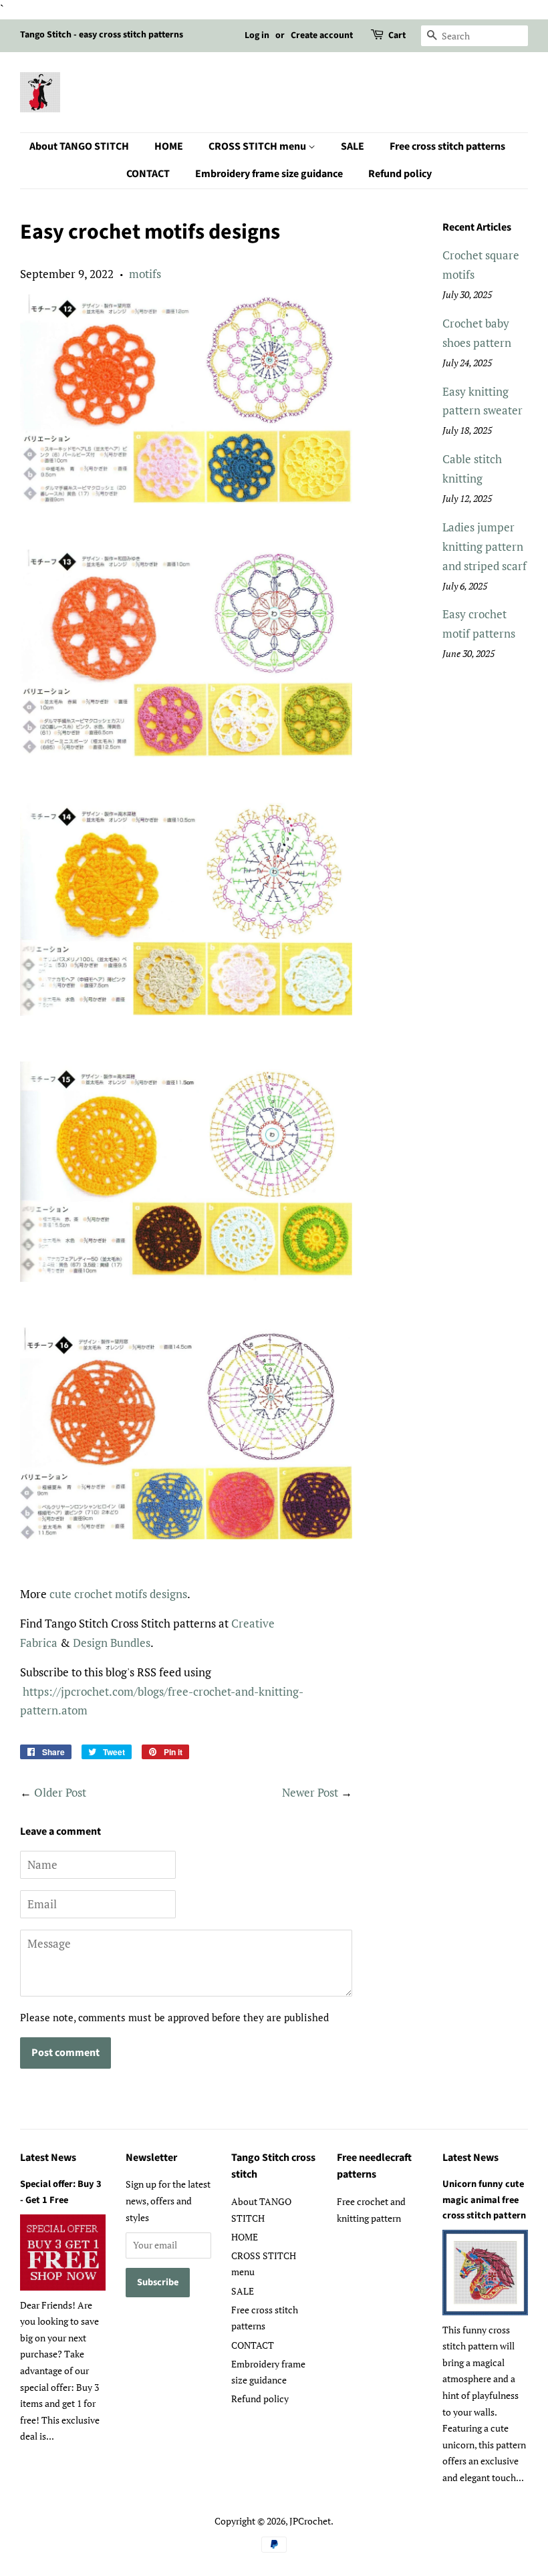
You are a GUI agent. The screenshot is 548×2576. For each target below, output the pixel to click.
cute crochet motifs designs (118, 1594)
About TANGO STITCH (79, 146)
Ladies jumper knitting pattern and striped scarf (485, 546)
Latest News (48, 2158)
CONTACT (148, 174)
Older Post (60, 1792)
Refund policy (400, 174)
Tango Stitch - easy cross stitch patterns (102, 35)
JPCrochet (310, 2521)
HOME (169, 146)
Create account (322, 35)
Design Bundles (112, 1643)
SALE (353, 146)
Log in (257, 35)
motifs (145, 274)
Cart (397, 35)
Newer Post (310, 1792)
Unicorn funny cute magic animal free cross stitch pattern (484, 2199)
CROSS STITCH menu (258, 146)
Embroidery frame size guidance (269, 174)
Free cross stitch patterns (447, 146)
